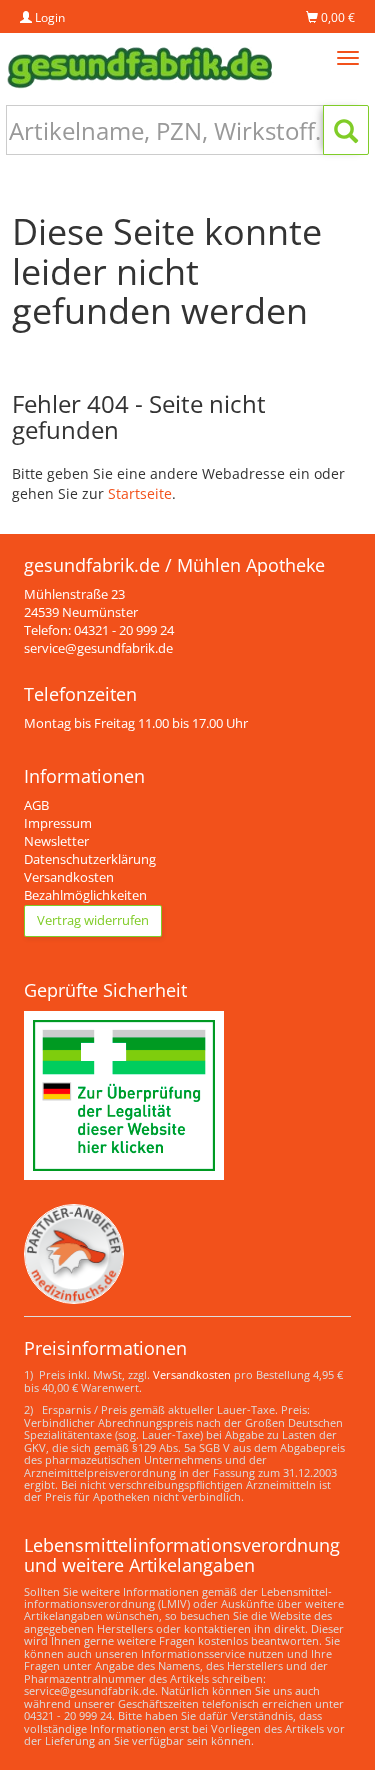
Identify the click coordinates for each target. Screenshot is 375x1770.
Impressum (58, 823)
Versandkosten (69, 877)
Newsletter (56, 841)
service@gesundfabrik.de (98, 648)
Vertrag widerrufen (93, 920)
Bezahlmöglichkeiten (85, 895)
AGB (36, 805)
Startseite (140, 493)
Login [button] (48, 17)
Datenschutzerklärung (90, 859)
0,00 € (336, 17)
